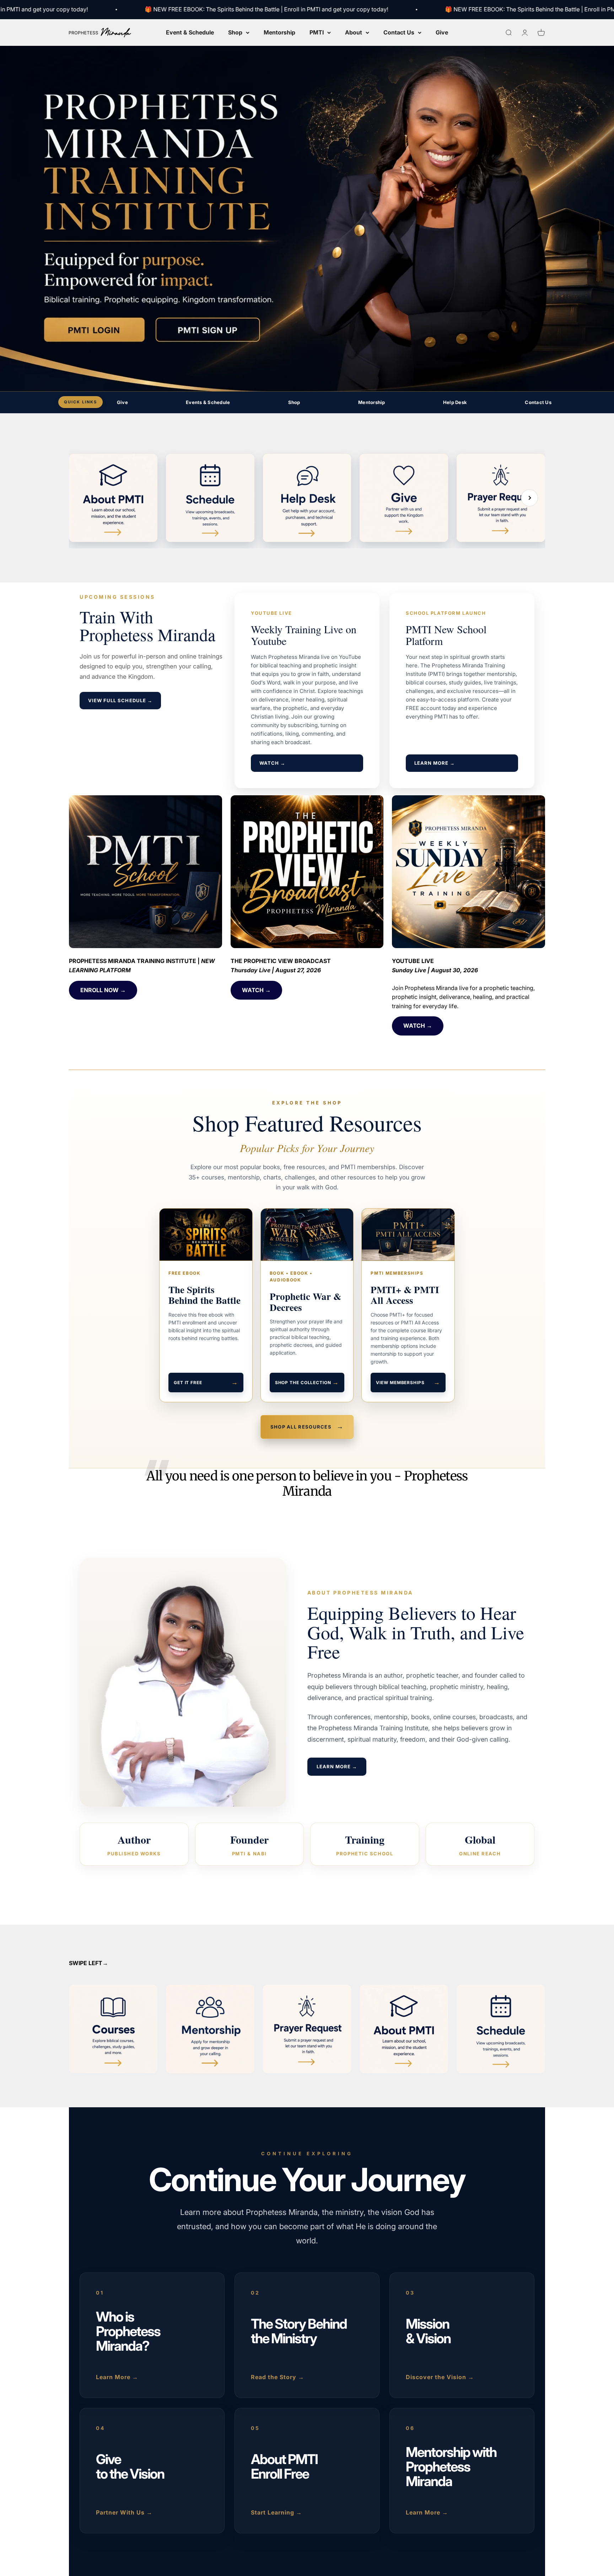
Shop (235, 32)
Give (442, 32)
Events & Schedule (208, 402)
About (354, 32)
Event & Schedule (190, 32)
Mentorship (279, 32)
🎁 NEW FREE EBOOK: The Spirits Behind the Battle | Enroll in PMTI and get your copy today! (222, 9)
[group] (307, 219)
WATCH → (272, 763)
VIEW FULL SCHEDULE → (120, 700)
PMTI (317, 32)
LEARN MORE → (435, 763)
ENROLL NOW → (103, 990)
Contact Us (399, 32)
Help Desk (455, 402)
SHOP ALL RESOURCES (307, 1427)
